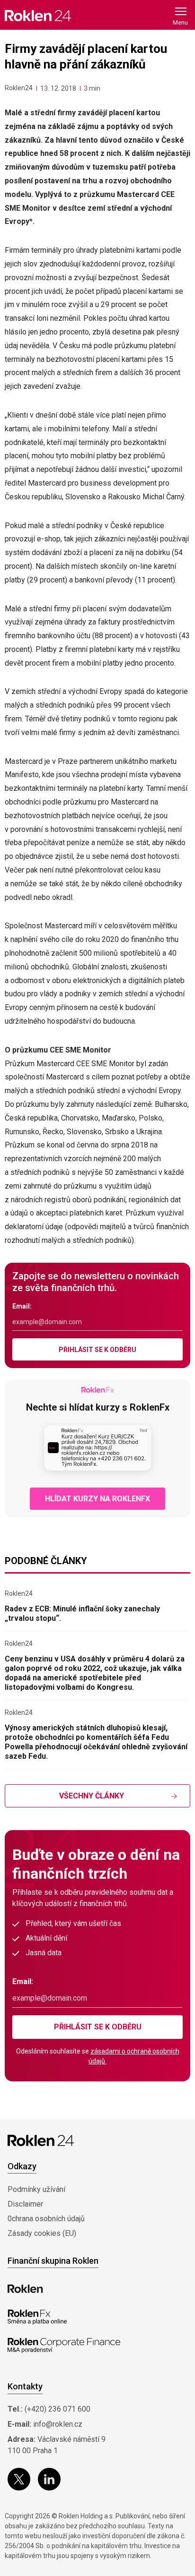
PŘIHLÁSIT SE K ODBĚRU (97, 1350)
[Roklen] (25, 2289)
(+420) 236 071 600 (58, 2409)
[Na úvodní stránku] (38, 15)
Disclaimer (25, 2204)
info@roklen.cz (58, 2424)
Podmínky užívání (36, 2189)
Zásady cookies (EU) (42, 2233)
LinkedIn (49, 2479)
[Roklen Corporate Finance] (64, 2345)
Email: (22, 1306)
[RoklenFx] (37, 2317)
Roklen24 (19, 88)
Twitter (19, 2479)
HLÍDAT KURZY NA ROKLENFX (97, 1499)
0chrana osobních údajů (46, 2219)
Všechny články (92, 1796)
